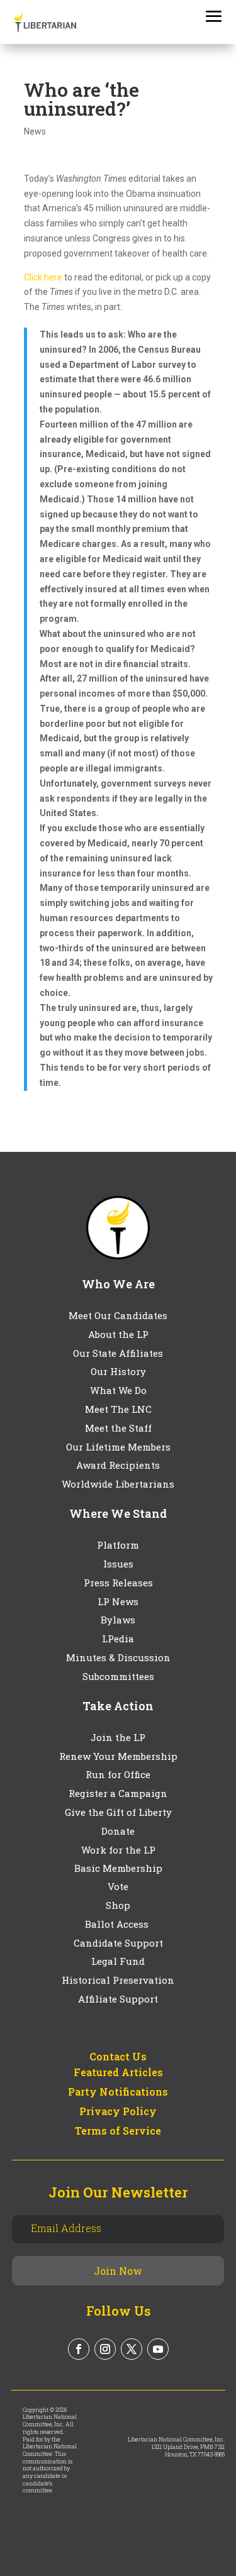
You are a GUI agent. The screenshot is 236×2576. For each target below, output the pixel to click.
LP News (118, 1601)
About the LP (118, 1334)
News (35, 131)
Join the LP (118, 1737)
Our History (118, 1371)
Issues (118, 1564)
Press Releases (118, 1583)
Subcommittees (118, 1676)
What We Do (118, 1390)
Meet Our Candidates (118, 1315)
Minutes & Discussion (118, 1657)
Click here (43, 277)
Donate (118, 1831)
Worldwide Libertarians (118, 1484)
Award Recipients (118, 1465)
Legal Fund (118, 1961)
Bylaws (118, 1620)
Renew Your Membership (118, 1756)
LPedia (118, 1639)
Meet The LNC (118, 1409)
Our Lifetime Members (118, 1447)
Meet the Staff (118, 1428)
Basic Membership (118, 1868)
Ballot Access (118, 1924)
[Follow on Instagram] (105, 2349)
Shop (118, 1905)
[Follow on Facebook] (79, 2349)
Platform (118, 1545)
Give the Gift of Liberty (118, 1812)
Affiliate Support (118, 1999)
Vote (118, 1886)
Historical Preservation (118, 1980)
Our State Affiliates (118, 1353)
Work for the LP (118, 1850)
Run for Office (118, 1774)
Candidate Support (118, 1943)
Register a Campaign (118, 1793)
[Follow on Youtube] (158, 2349)
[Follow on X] (132, 2349)
